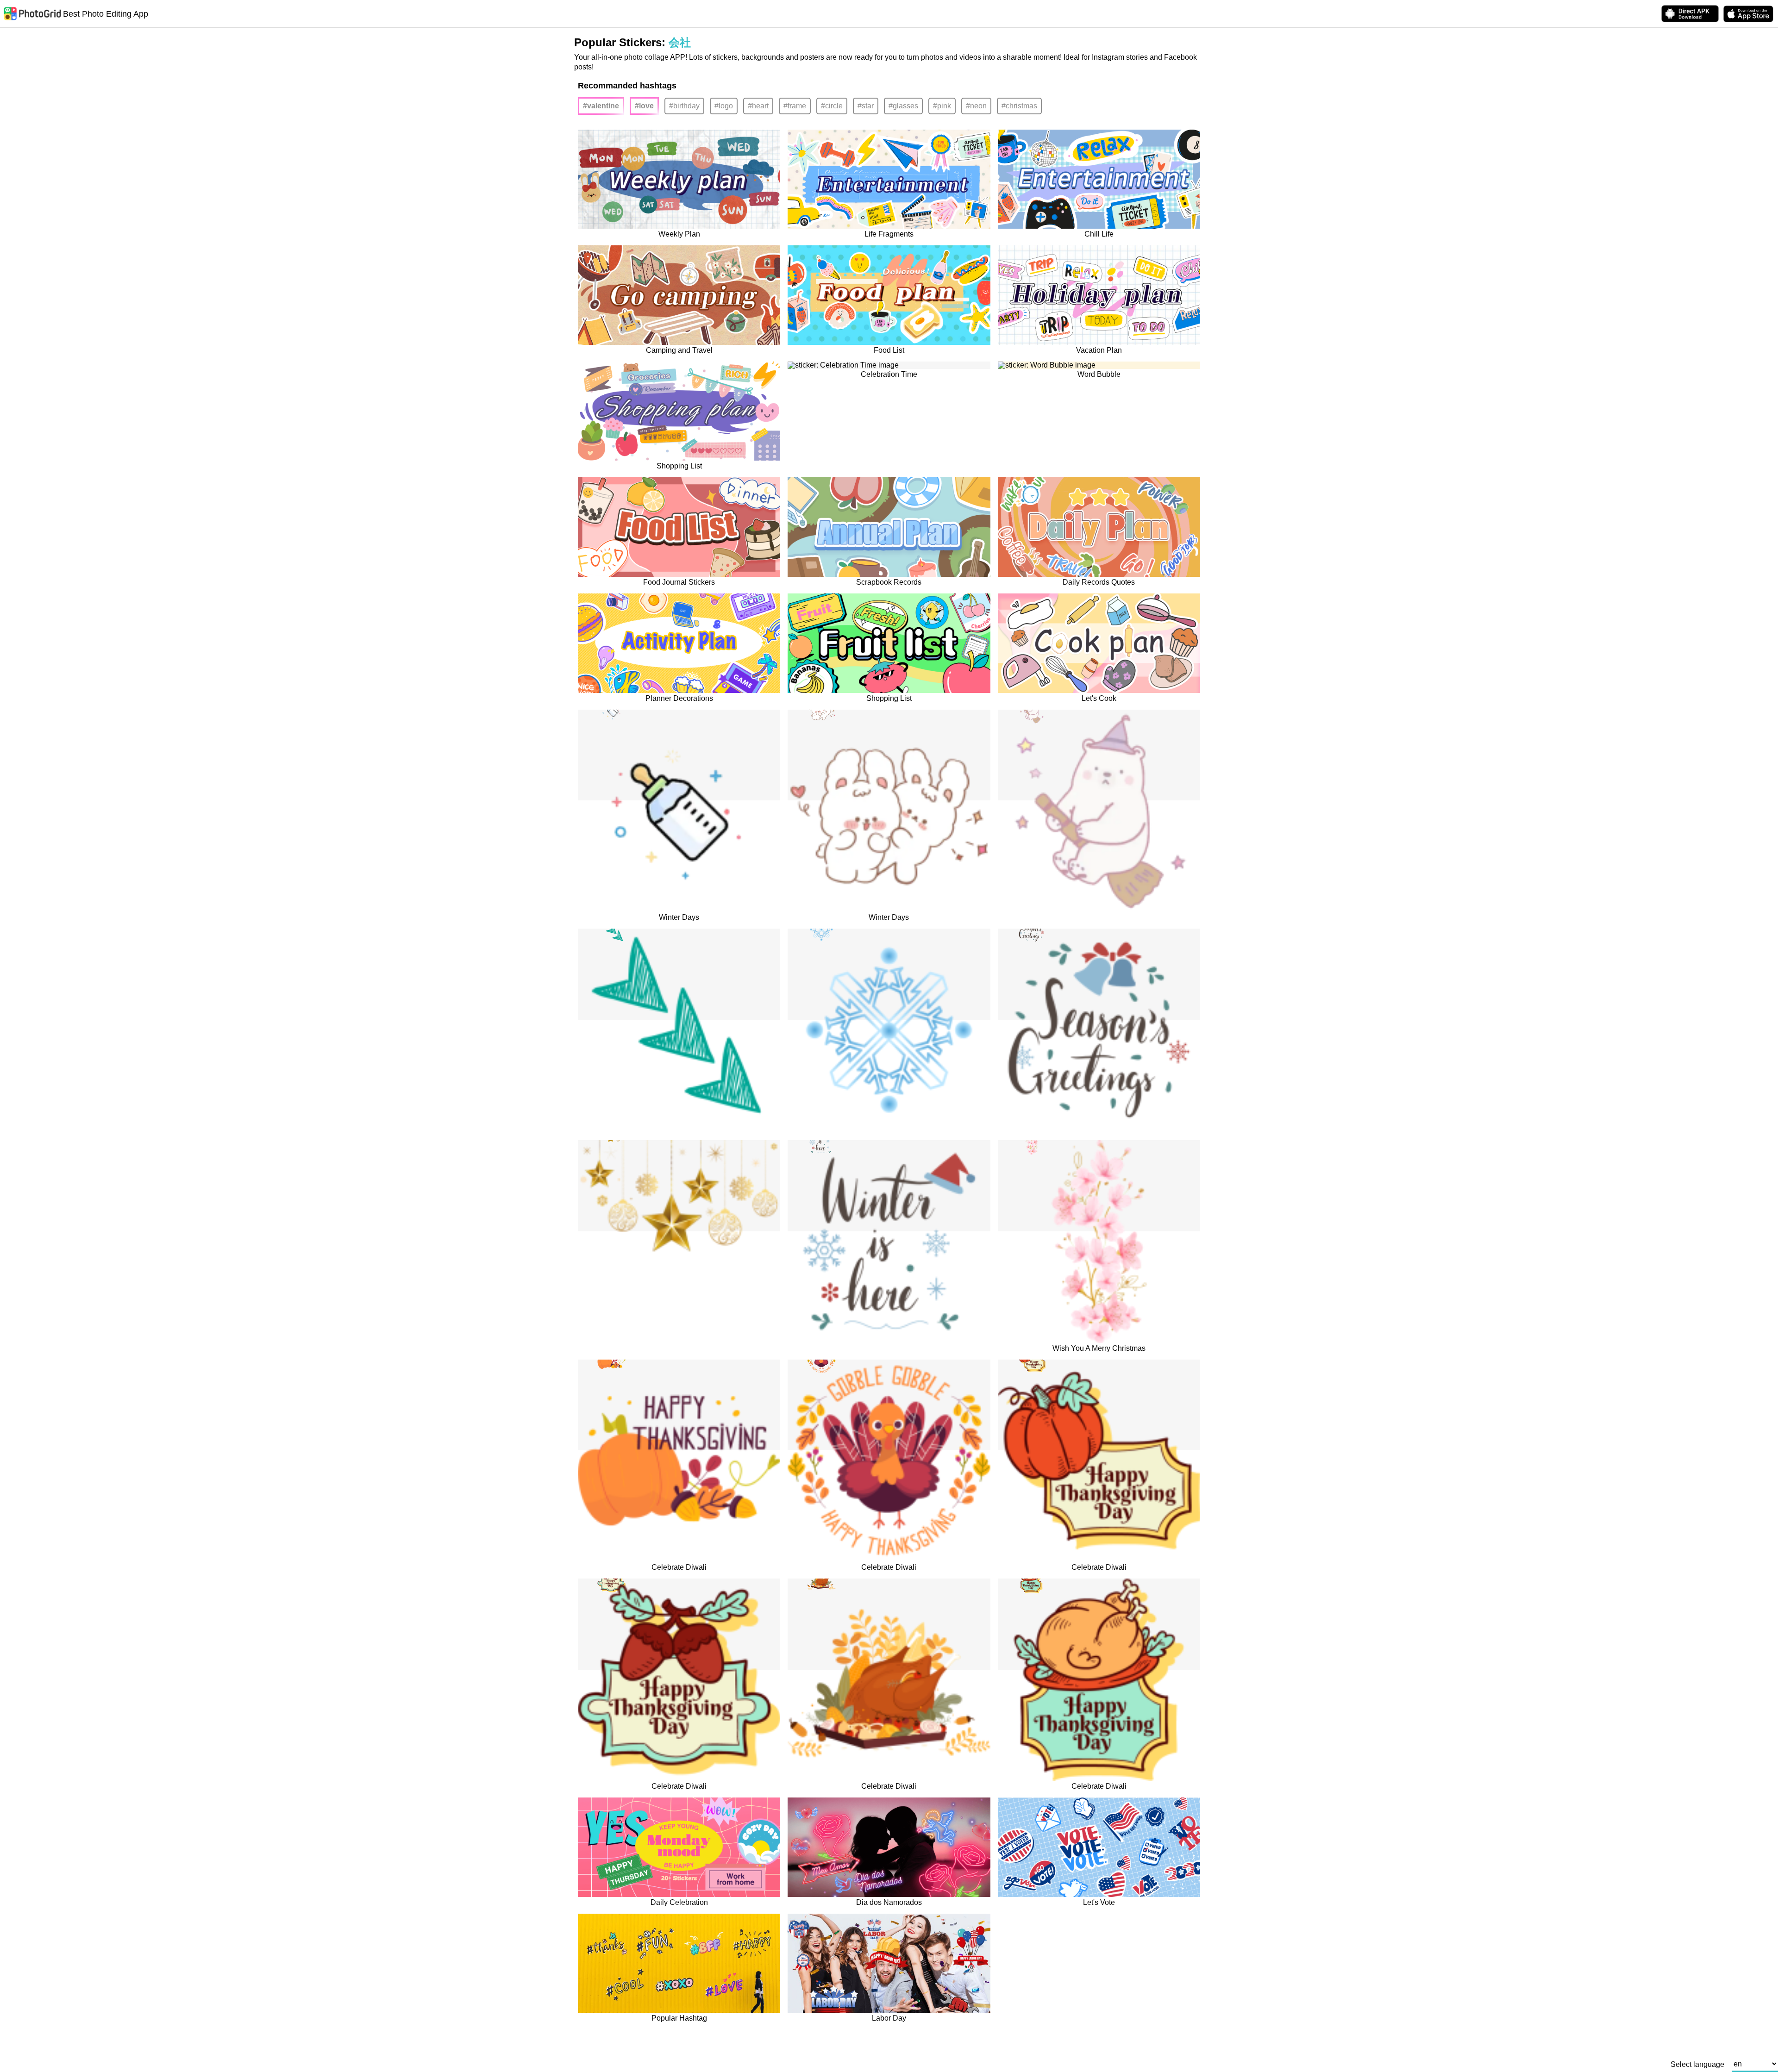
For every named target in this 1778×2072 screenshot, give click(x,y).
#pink (942, 106)
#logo (724, 106)
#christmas (1019, 106)
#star (866, 106)
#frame (795, 106)
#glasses (903, 106)
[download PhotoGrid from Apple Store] (1748, 14)
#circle (832, 106)
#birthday (684, 106)
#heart (758, 106)
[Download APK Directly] (1690, 14)
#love (644, 106)
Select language (1697, 2065)
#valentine (601, 106)
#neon (976, 106)
